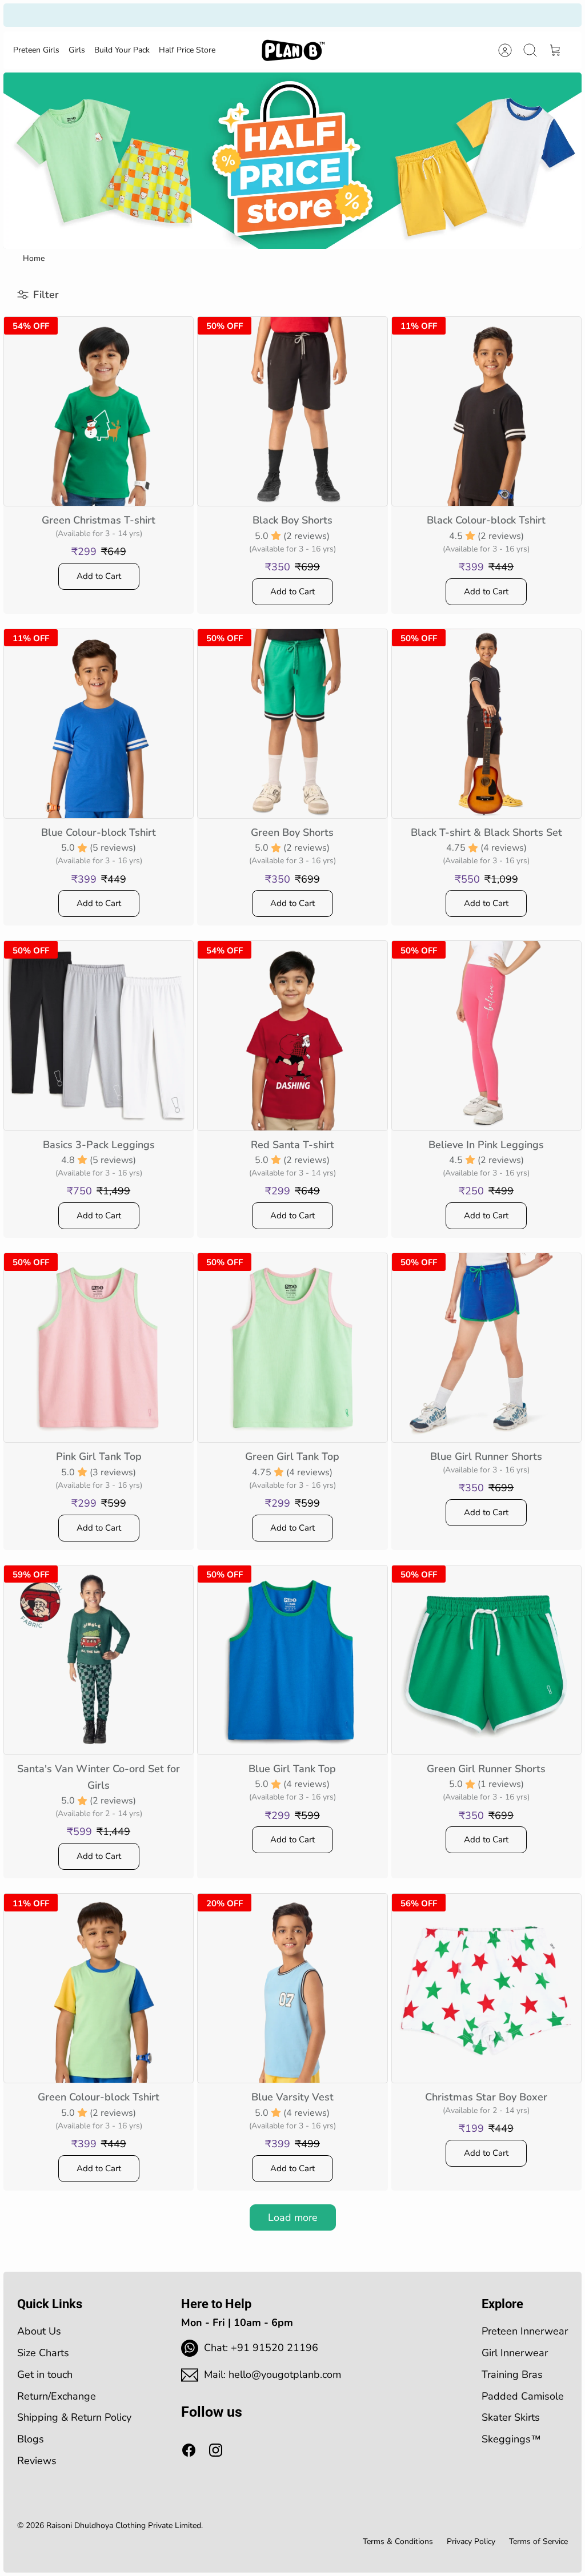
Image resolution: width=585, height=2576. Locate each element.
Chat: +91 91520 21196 (261, 2348)
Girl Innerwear (515, 2353)
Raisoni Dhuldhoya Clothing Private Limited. (125, 2525)
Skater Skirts (511, 2417)
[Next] (406, 15)
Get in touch (45, 2374)
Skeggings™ (511, 2439)
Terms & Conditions (398, 2541)
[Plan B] (293, 50)
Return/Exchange (57, 2396)
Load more (293, 2217)
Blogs (31, 2439)
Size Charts (43, 2353)
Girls (77, 50)
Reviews (37, 2461)
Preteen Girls (36, 50)
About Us (39, 2331)
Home (34, 258)
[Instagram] (216, 2450)
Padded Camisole (523, 2396)
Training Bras (512, 2374)
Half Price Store (187, 50)
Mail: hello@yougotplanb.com (273, 2374)
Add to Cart (99, 576)
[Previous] (179, 15)
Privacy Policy (471, 2541)
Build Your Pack (122, 50)
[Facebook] (189, 2450)
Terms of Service (538, 2541)
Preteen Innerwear (525, 2331)
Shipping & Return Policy (74, 2417)
